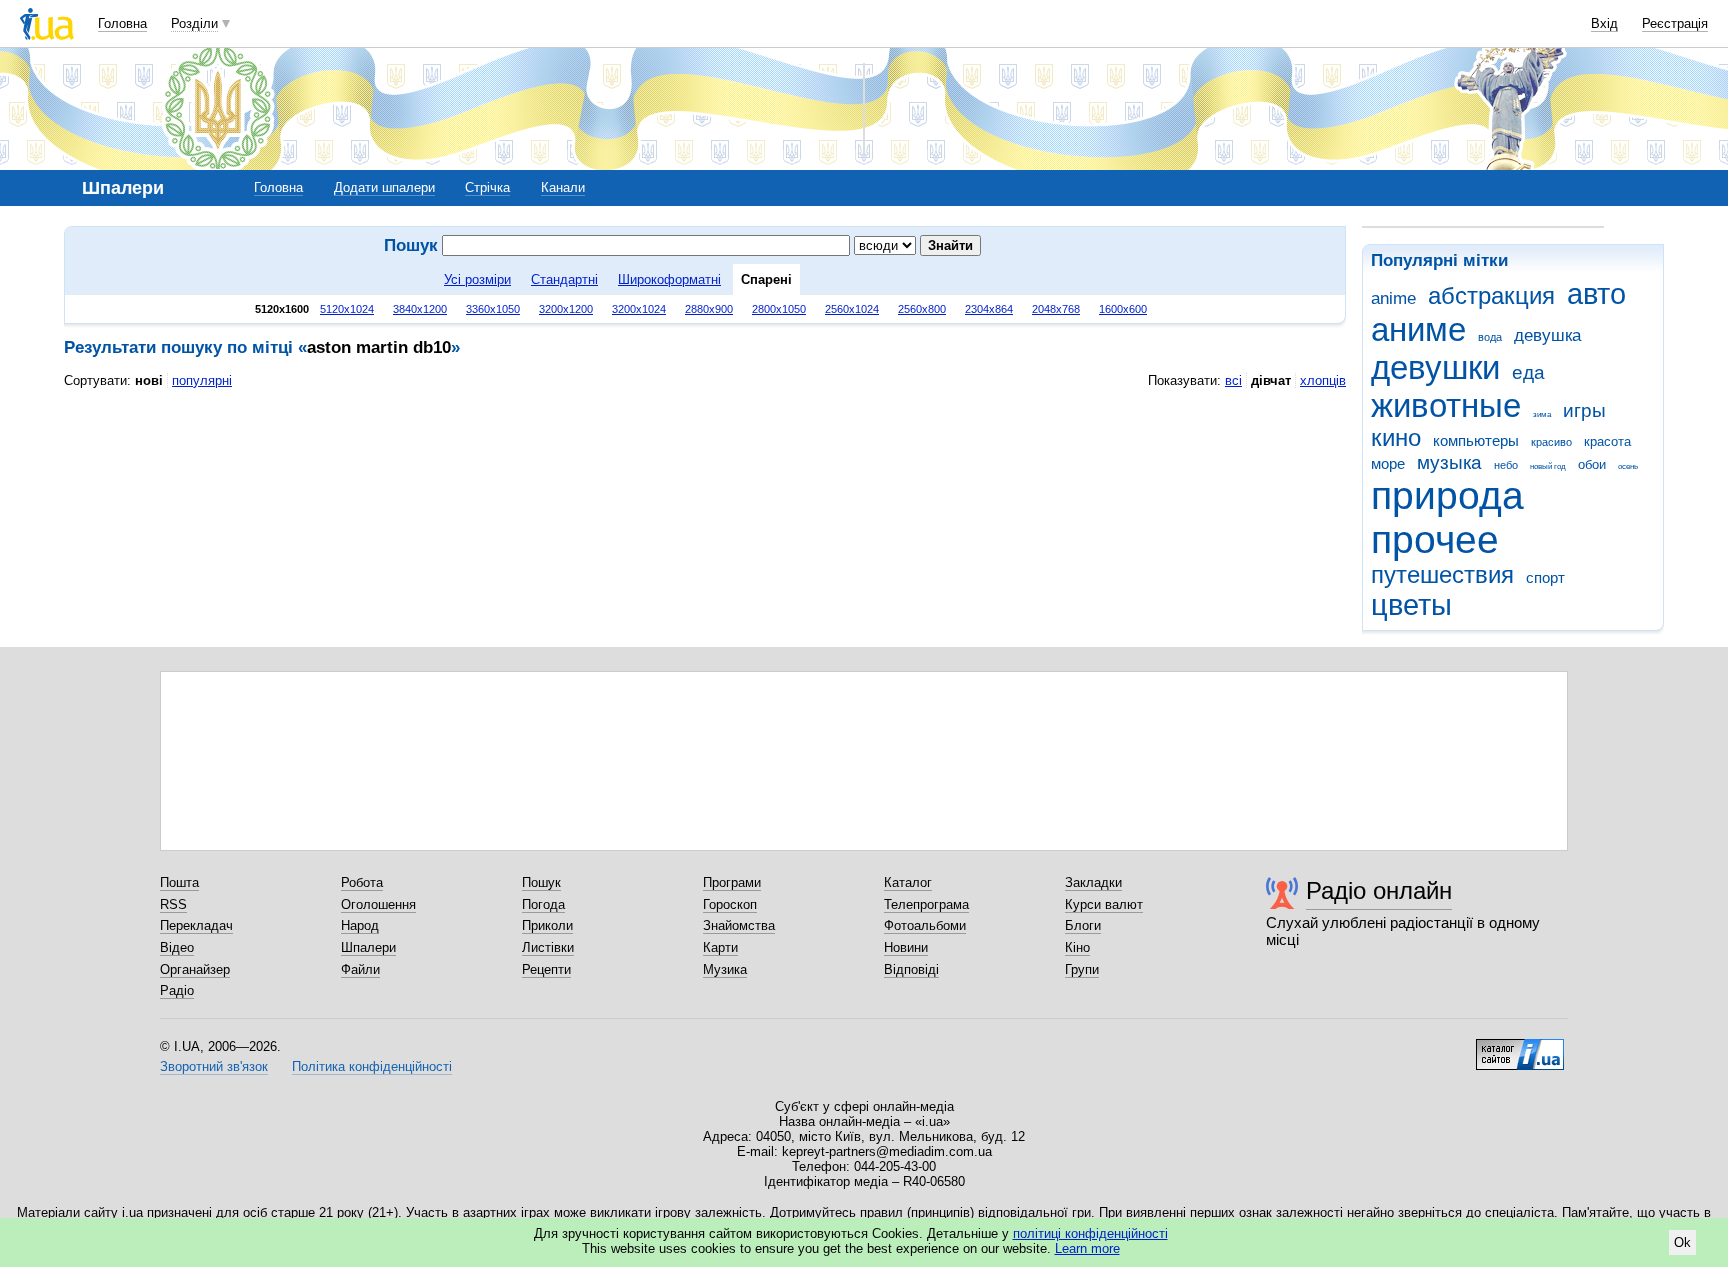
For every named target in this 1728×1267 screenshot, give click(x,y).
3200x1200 (566, 309)
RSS (173, 904)
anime (1393, 298)
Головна (122, 23)
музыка (1449, 462)
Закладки (1093, 882)
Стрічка (487, 187)
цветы (1411, 605)
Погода (543, 904)
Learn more (1087, 1248)
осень (1628, 466)
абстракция (1491, 296)
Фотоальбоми (925, 925)
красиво (1551, 442)
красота (1607, 441)
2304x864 (989, 309)
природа (1447, 495)
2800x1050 (779, 309)
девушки (1435, 367)
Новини (906, 947)
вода (1490, 337)
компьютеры (1476, 440)
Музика (725, 969)
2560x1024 (852, 309)
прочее (1435, 539)
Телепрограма (926, 904)
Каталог (908, 882)
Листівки (548, 947)
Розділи (194, 23)
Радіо (177, 990)
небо (1506, 465)
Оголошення (378, 904)
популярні (202, 380)
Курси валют (1104, 904)
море (1388, 463)
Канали (563, 187)
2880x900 (709, 309)
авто (1596, 294)
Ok (1682, 1242)
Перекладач (196, 925)
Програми (732, 882)
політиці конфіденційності (1090, 1233)
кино (1396, 438)
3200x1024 (639, 309)
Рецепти (546, 969)
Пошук (541, 882)
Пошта (179, 882)
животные (1446, 405)
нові (149, 380)
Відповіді (911, 969)
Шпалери (368, 947)
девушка (1547, 335)
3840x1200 (420, 309)
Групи (1082, 969)
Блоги (1083, 925)
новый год (1548, 466)
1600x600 (1123, 309)
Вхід (1604, 23)
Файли (360, 969)
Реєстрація (1675, 23)
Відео (177, 947)
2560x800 (922, 309)
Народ (360, 925)
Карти (720, 947)
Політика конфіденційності (372, 1066)
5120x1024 (347, 309)
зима (1542, 414)
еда (1528, 372)
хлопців (1323, 380)
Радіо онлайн (1379, 890)
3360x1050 (493, 309)
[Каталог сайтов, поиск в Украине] (1520, 1047)
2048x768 (1056, 309)
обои (1592, 464)
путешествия (1442, 575)
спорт (1545, 577)
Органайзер (195, 969)
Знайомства (739, 925)
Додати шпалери (384, 187)
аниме (1418, 329)
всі (1233, 380)
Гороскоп (730, 904)
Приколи (547, 925)
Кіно (1077, 947)
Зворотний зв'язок (214, 1066)
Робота (362, 882)
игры (1584, 410)
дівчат (1271, 380)
